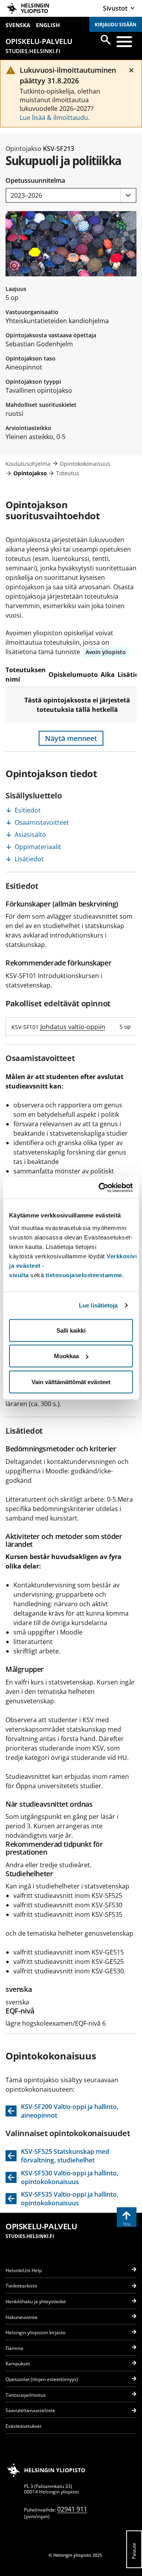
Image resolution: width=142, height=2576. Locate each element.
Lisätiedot (29, 859)
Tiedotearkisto (21, 2286)
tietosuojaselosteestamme (84, 1275)
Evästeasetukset (23, 2426)
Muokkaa (66, 1356)
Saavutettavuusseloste (30, 2410)
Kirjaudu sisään (116, 25)
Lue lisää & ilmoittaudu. (55, 118)
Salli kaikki (71, 1330)
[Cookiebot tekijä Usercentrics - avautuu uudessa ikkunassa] (100, 1188)
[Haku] (106, 40)
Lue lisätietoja (98, 1305)
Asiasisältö (30, 835)
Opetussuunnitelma (35, 180)
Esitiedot (28, 810)
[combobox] (71, 196)
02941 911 (72, 2509)
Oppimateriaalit (38, 847)
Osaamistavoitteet (42, 822)
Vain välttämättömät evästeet (71, 1382)
